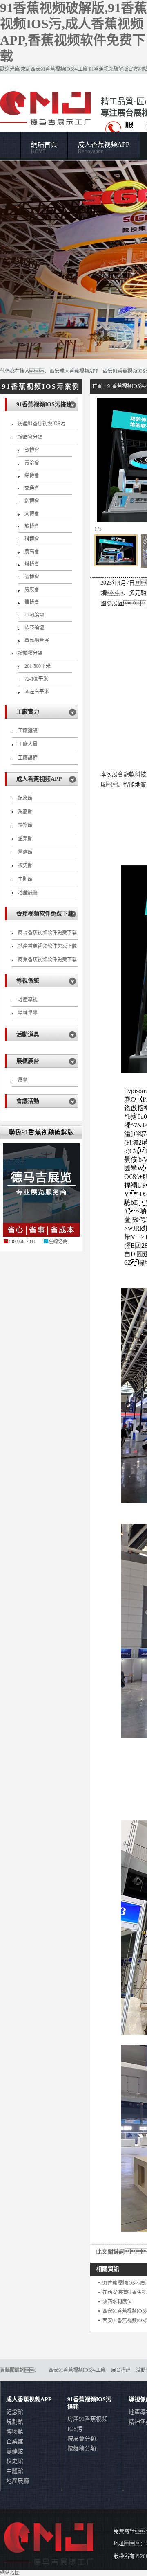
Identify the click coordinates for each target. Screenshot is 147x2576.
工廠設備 (28, 758)
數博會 (32, 450)
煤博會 (32, 564)
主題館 (25, 879)
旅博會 (32, 526)
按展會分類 (30, 437)
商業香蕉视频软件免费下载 (47, 960)
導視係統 (28, 981)
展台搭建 (121, 2370)
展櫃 (23, 1080)
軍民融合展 (37, 640)
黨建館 (25, 852)
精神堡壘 (28, 1013)
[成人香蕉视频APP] (73, 260)
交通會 (32, 488)
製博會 (32, 577)
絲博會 (32, 476)
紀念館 (25, 798)
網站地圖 (10, 2573)
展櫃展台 (28, 1061)
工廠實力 (28, 712)
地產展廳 (28, 892)
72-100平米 (36, 679)
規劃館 (25, 811)
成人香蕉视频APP (104, 148)
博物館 (25, 825)
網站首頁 (44, 148)
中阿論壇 (34, 615)
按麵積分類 (30, 653)
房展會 (32, 590)
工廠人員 (28, 744)
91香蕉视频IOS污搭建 (44, 405)
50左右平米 (37, 692)
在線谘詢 (58, 1242)
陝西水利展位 (117, 2302)
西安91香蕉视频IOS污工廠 (59, 69)
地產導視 (28, 1000)
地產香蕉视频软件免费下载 (47, 946)
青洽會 (32, 463)
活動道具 (28, 1034)
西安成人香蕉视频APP (74, 371)
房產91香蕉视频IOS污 (42, 424)
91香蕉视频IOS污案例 (41, 387)
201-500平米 (38, 666)
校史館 (25, 865)
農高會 (32, 552)
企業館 (25, 838)
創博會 (32, 501)
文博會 (32, 514)
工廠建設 (28, 731)
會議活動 (28, 1101)
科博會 (32, 539)
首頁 (97, 386)
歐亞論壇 (34, 628)
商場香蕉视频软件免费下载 (47, 933)
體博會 (32, 602)
